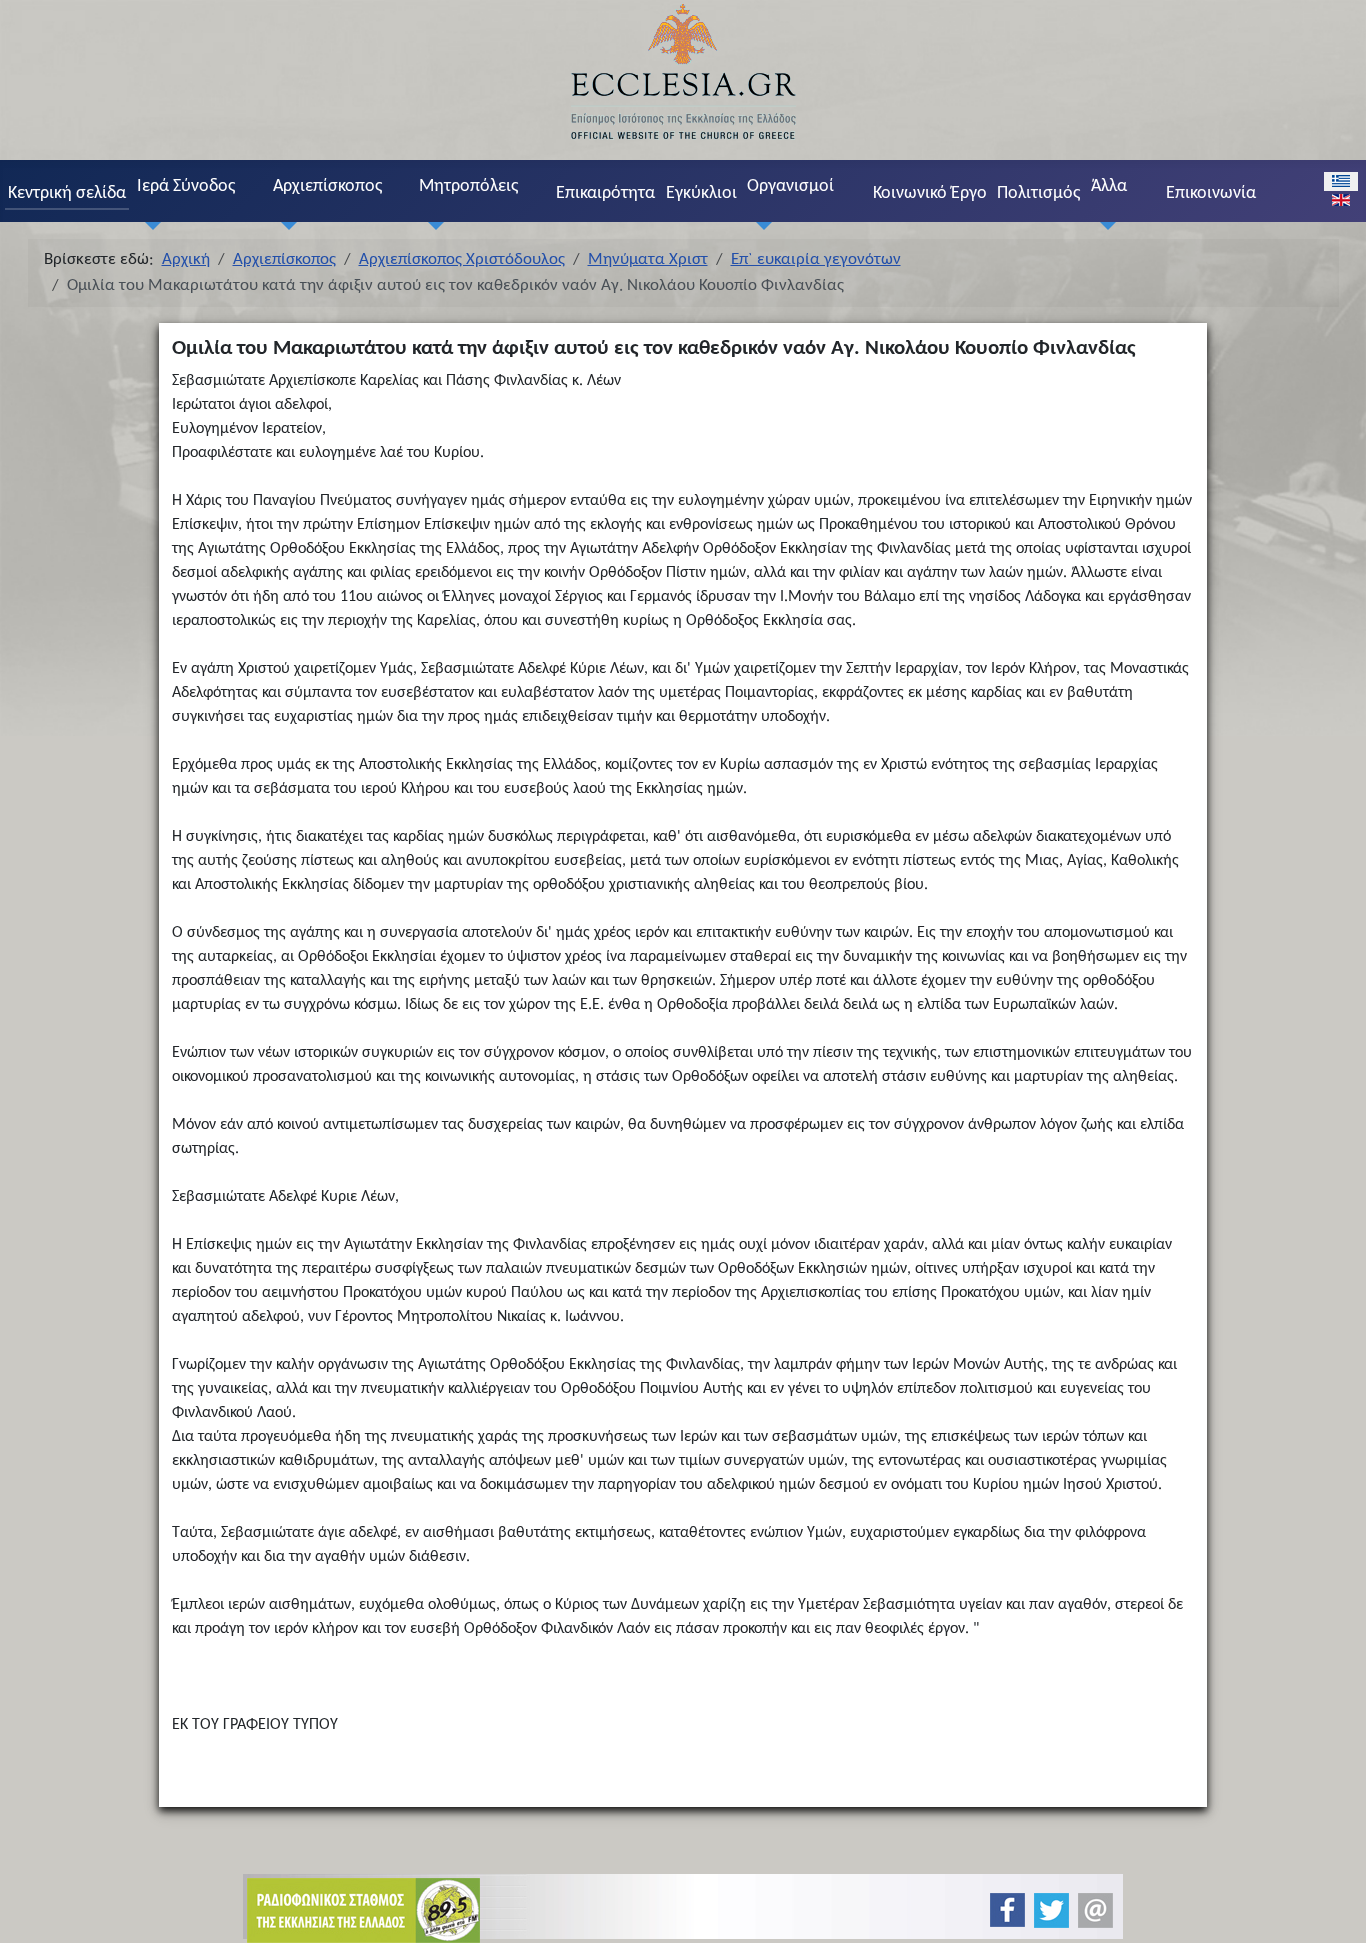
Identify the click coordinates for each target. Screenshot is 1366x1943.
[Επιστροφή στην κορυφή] (1334, 1910)
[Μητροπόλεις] (432, 225)
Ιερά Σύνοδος (186, 186)
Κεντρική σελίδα (67, 193)
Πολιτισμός (1038, 193)
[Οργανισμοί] (760, 225)
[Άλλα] (1103, 225)
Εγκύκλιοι (701, 193)
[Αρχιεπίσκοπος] (285, 225)
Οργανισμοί (790, 186)
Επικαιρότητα (605, 193)
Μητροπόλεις (468, 186)
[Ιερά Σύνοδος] (149, 225)
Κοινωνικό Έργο (930, 193)
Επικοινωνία (1211, 193)
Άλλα (1109, 186)
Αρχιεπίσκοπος (327, 186)
